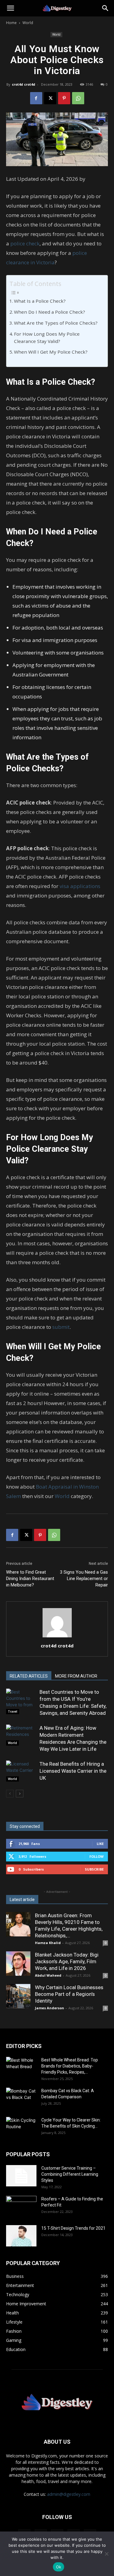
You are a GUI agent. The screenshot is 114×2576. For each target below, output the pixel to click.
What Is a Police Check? (40, 301)
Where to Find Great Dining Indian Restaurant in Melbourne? (30, 1579)
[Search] (105, 8)
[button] (10, 8)
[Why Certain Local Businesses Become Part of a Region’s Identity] (18, 1996)
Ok (59, 2567)
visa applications (80, 886)
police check (25, 243)
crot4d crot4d (24, 84)
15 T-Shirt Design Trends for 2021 (73, 2228)
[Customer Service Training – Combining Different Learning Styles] (21, 2176)
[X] (50, 98)
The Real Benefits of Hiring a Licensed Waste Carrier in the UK (73, 1771)
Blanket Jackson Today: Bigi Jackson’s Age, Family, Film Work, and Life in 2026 (67, 1961)
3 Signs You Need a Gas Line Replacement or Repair (84, 1579)
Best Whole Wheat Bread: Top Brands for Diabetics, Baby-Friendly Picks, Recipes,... (70, 2066)
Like (100, 1844)
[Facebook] (36, 98)
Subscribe (94, 1869)
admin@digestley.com (69, 2494)
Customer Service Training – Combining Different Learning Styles (70, 2174)
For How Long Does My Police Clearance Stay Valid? (47, 338)
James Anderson (50, 2008)
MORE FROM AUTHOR (76, 1676)
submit (61, 1327)
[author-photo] (57, 1637)
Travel (13, 1711)
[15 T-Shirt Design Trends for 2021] (21, 2236)
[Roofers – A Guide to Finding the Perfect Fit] (21, 2207)
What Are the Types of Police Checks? (56, 323)
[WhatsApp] (78, 98)
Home (11, 23)
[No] (106, 2554)
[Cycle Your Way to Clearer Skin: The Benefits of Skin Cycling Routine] (21, 2128)
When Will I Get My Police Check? (51, 352)
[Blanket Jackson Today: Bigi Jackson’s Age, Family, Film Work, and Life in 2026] (18, 1964)
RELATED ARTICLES (29, 1676)
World (28, 23)
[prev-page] (10, 1794)
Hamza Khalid (48, 1943)
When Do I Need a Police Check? (50, 312)
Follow (97, 1856)
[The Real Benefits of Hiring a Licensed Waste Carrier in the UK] (21, 1771)
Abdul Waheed (48, 1975)
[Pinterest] (64, 98)
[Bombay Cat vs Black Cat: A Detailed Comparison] (21, 2098)
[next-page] (20, 1794)
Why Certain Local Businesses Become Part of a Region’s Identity (69, 1994)
